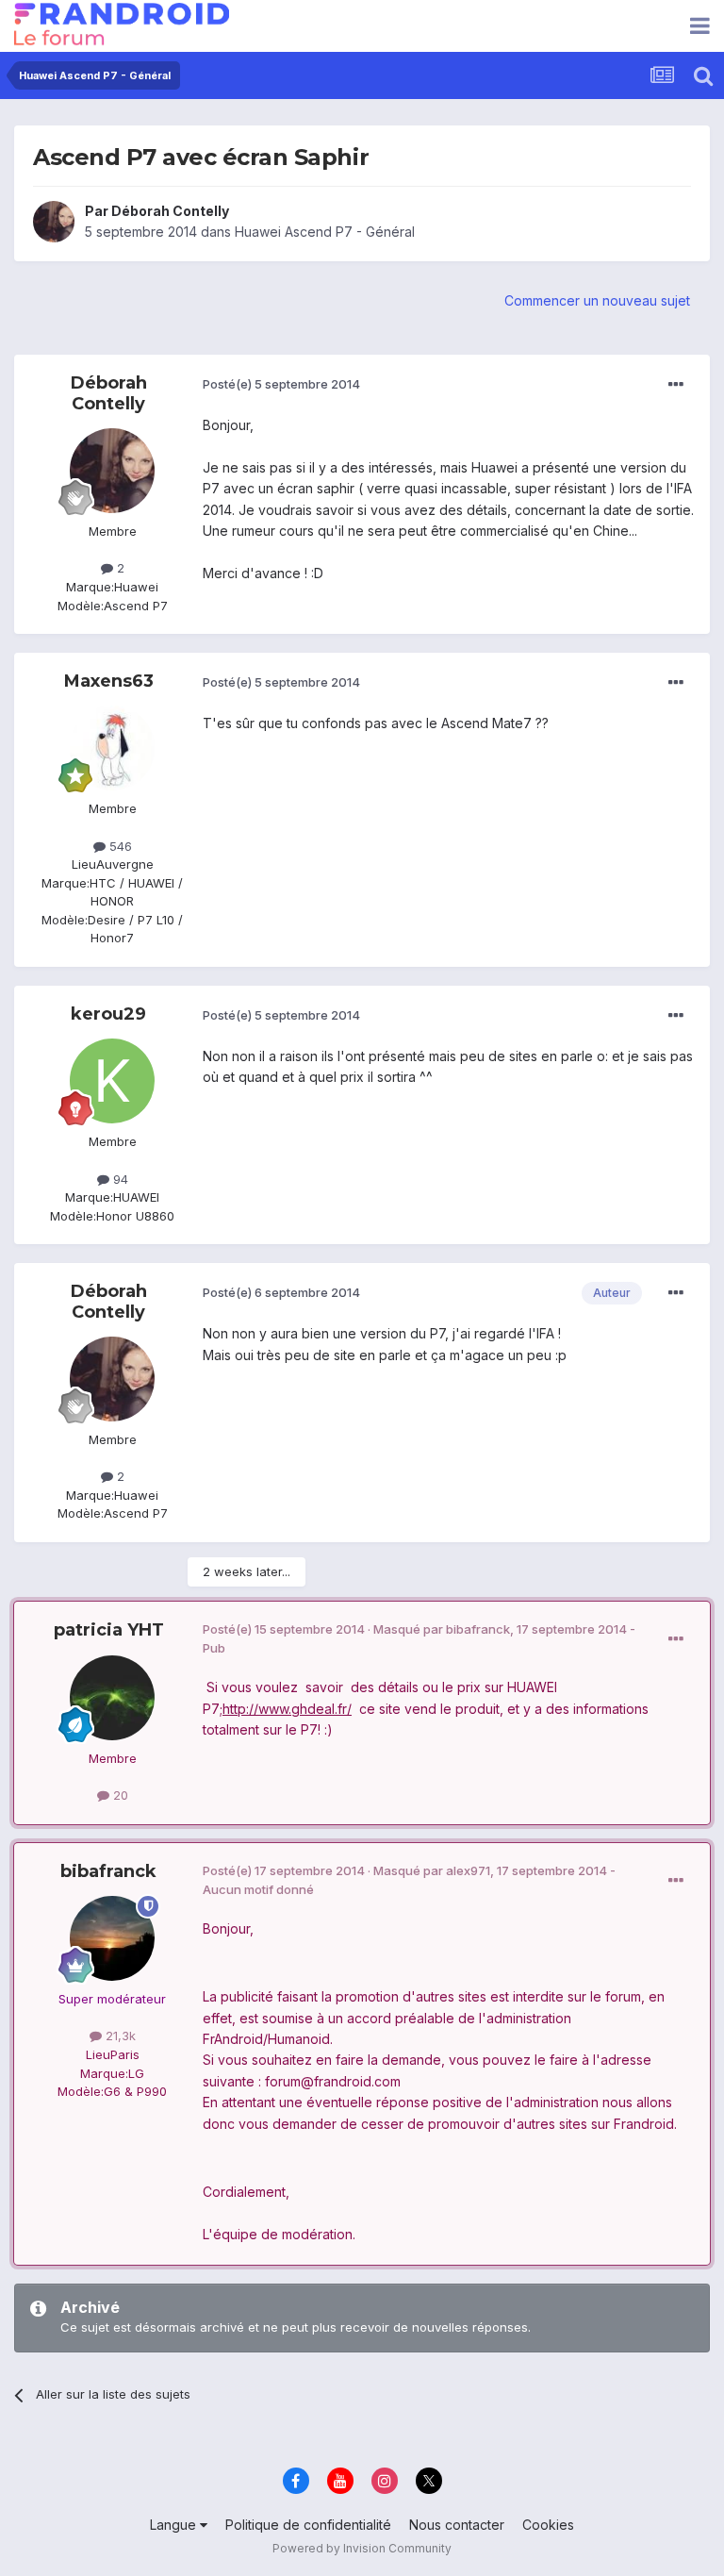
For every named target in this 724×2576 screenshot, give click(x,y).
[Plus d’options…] (676, 385)
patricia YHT (109, 1630)
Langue (175, 2525)
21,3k (119, 2036)
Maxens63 (109, 681)
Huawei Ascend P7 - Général (325, 232)
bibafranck (108, 1871)
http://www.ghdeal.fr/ (287, 1709)
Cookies (548, 2525)
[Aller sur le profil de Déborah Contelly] (54, 222)
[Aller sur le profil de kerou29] (112, 1081)
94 (119, 1179)
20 (119, 1795)
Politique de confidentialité (308, 2525)
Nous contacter (457, 2525)
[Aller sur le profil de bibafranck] (112, 1938)
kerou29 (108, 1014)
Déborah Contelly (170, 211)
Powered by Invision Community (362, 2548)
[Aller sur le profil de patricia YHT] (112, 1698)
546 (119, 846)
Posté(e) (281, 384)
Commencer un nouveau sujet (597, 300)
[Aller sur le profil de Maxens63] (112, 748)
